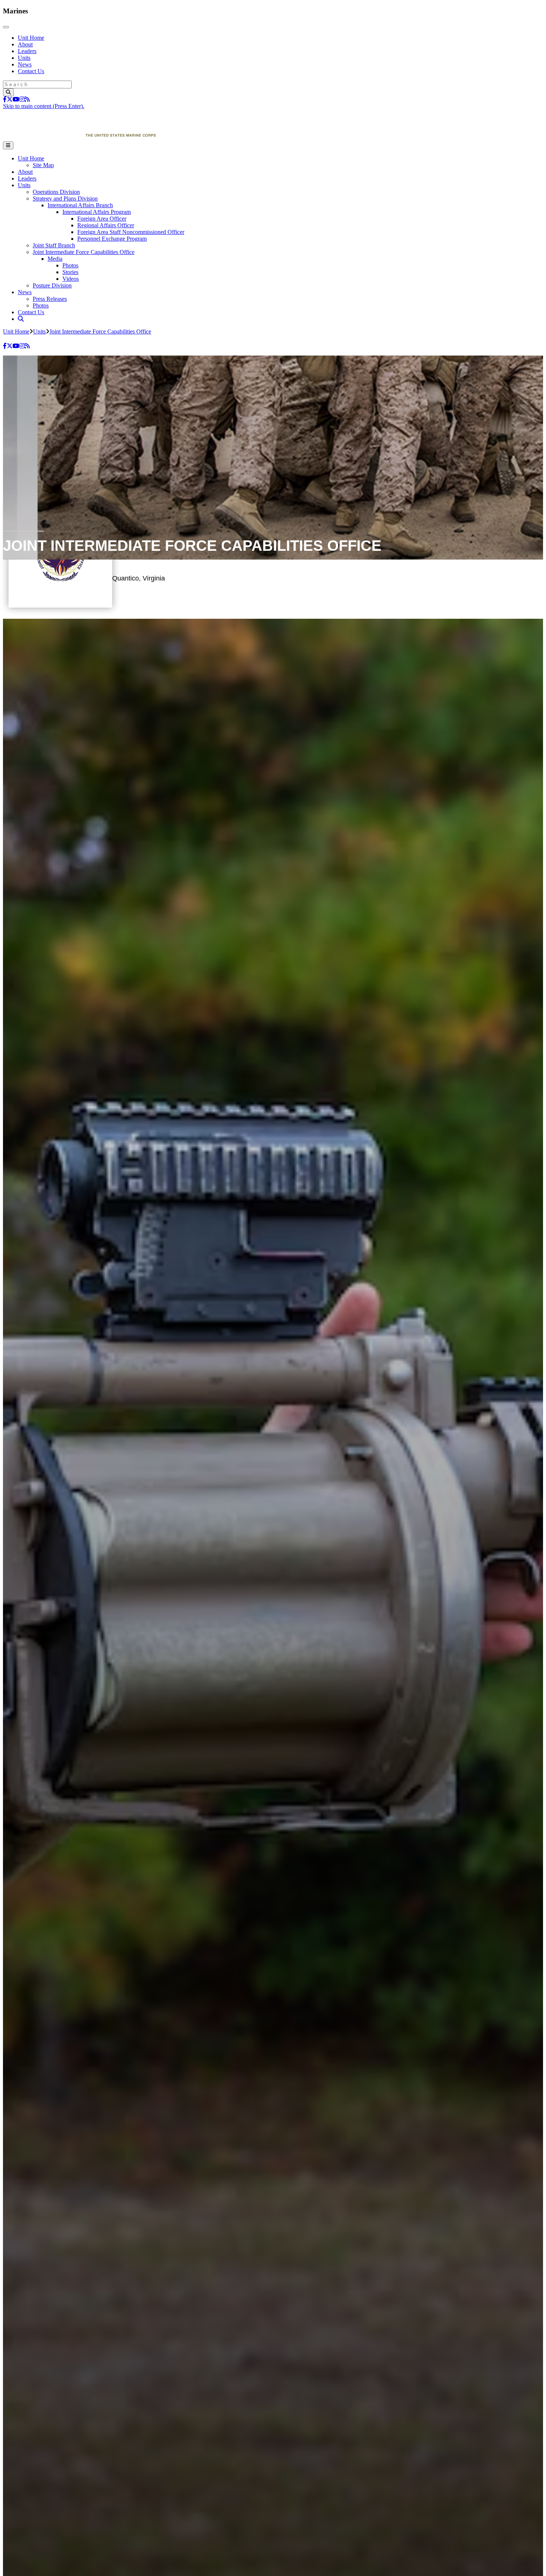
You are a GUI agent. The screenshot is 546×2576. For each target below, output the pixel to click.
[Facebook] (5, 99)
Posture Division (52, 285)
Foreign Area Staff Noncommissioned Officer (131, 232)
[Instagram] (22, 99)
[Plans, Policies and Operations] (79, 138)
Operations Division (56, 192)
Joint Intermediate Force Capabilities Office (84, 252)
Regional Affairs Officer (106, 225)
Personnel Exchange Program (112, 239)
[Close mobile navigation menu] (6, 27)
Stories (70, 272)
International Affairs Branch (80, 205)
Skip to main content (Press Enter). (44, 106)
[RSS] (27, 99)
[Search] (8, 92)
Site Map (43, 165)
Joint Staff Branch (54, 245)
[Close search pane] (78, 337)
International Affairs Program (97, 212)
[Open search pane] (21, 319)
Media (55, 259)
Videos (71, 279)
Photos (70, 265)
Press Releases (50, 299)
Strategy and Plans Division (65, 199)
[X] (10, 99)
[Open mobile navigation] (8, 145)
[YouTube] (16, 99)
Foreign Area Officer (102, 219)
